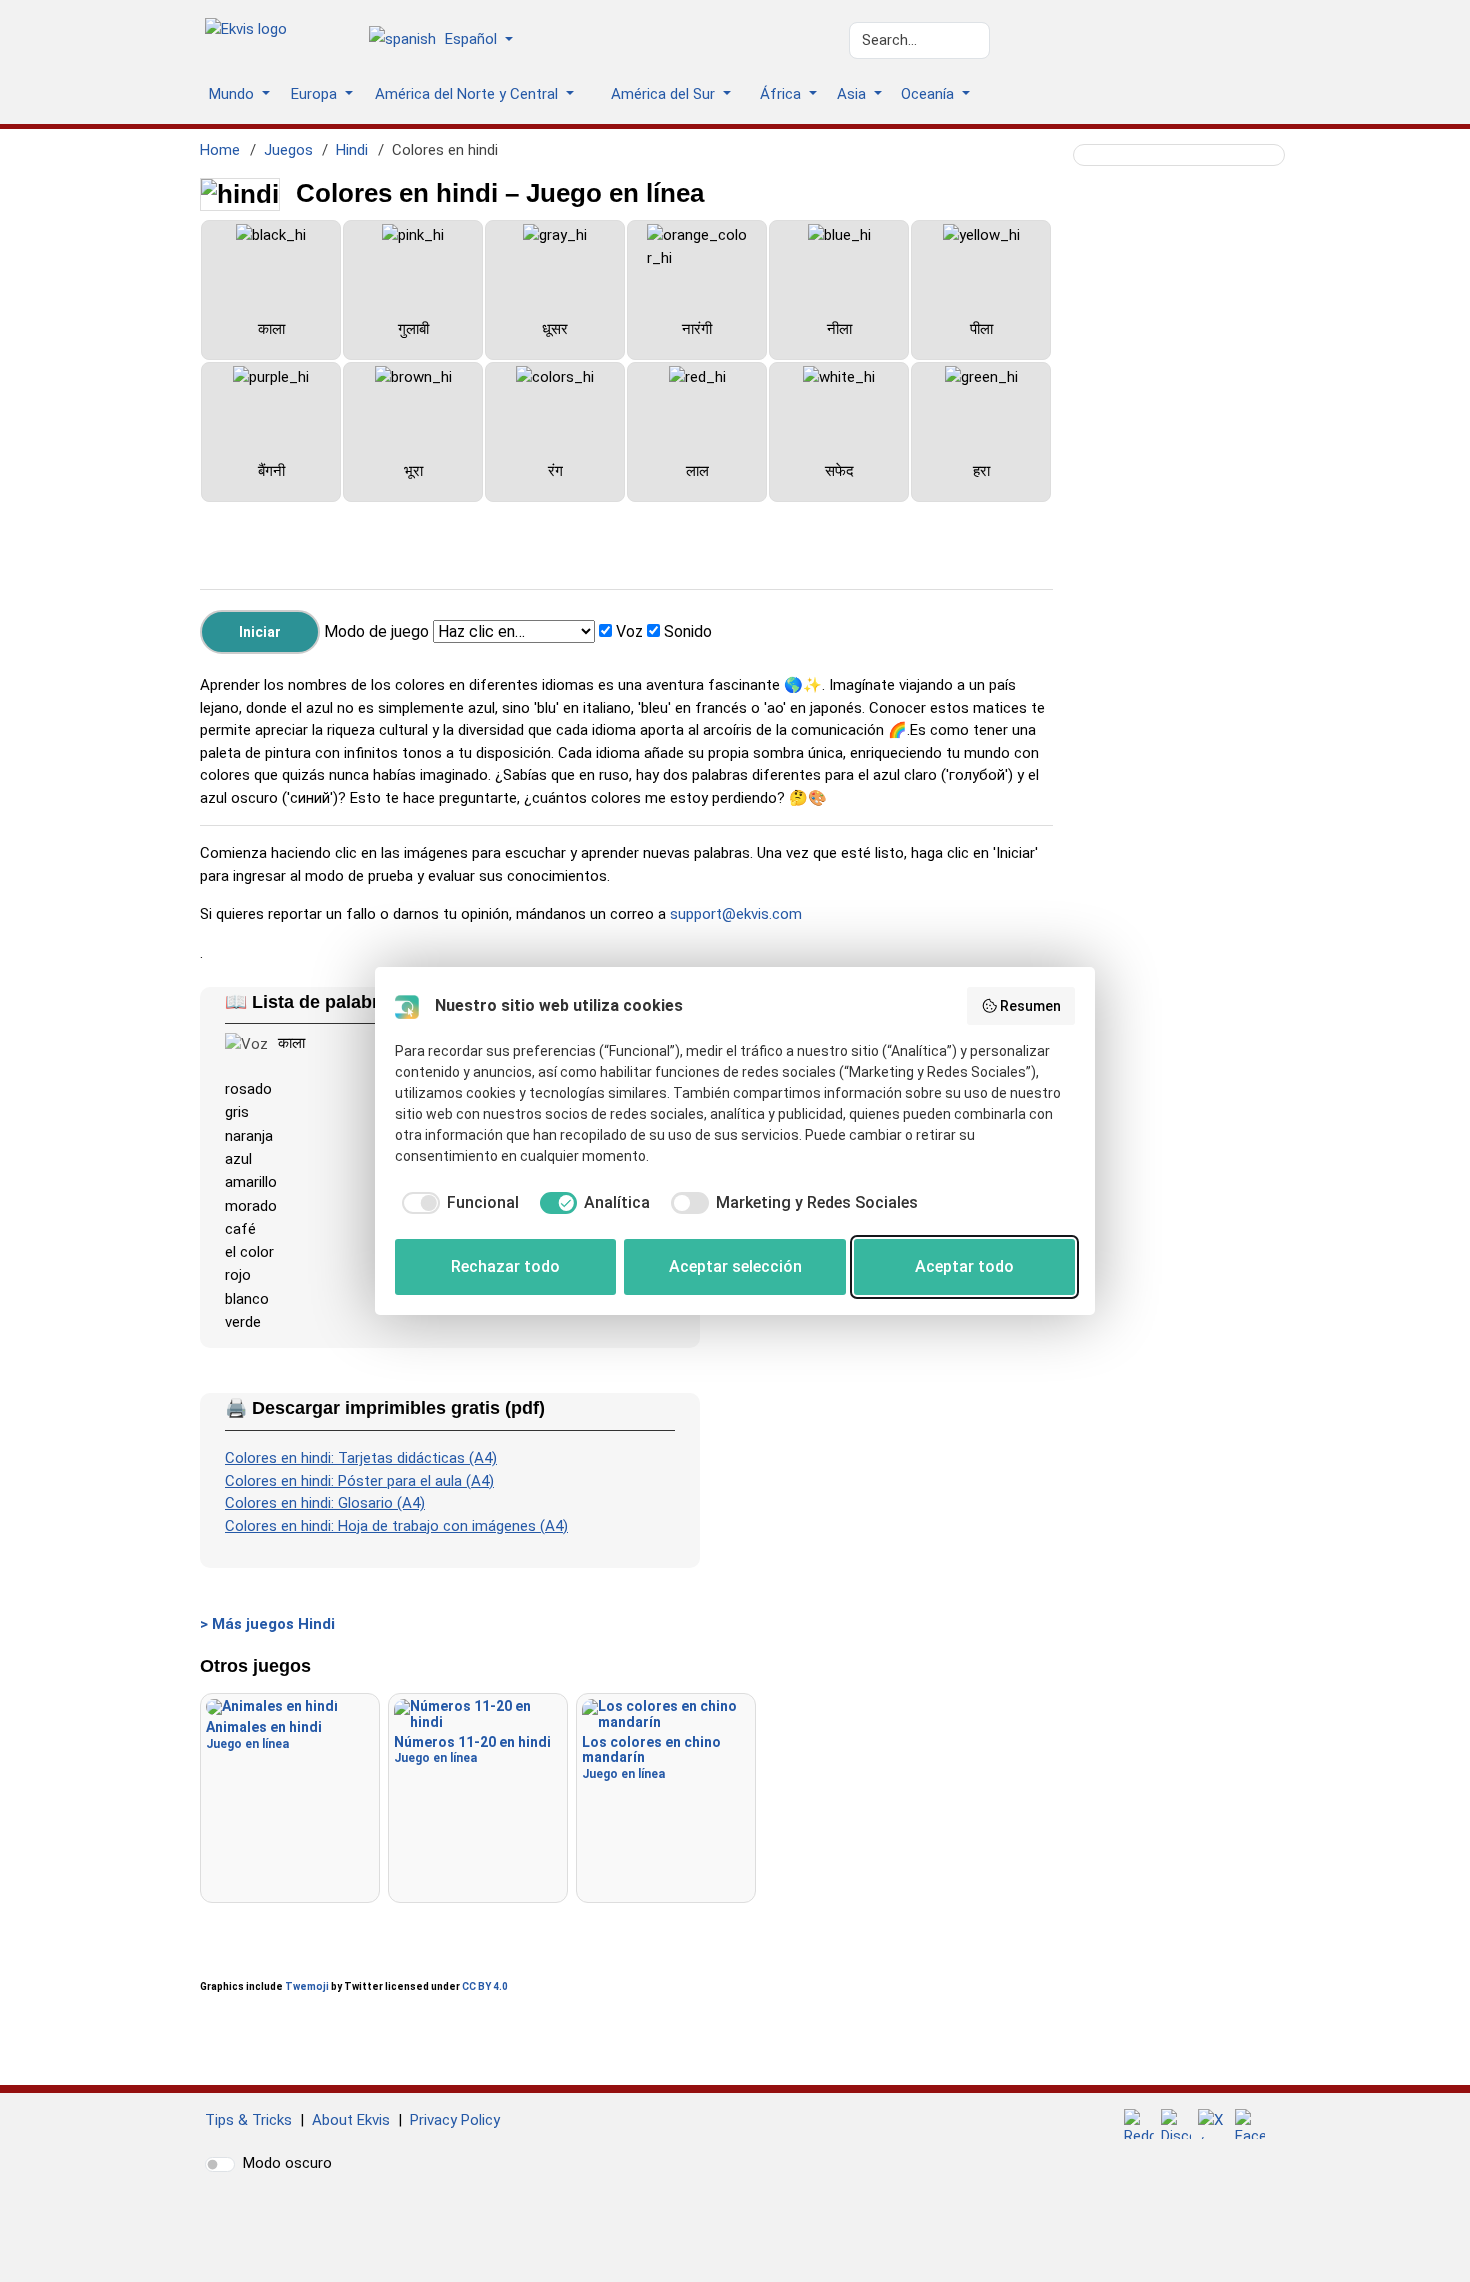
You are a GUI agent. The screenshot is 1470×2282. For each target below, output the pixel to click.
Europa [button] (316, 94)
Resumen (1030, 1006)
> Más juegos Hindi (267, 1624)
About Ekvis (351, 2120)
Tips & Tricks (248, 2120)
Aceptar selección (735, 1266)
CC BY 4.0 (485, 1986)
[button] (448, 41)
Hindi (352, 150)
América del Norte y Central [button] (468, 94)
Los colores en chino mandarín (651, 1757)
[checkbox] (457, 1203)
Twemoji (307, 1986)
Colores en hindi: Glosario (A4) (325, 1503)
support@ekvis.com (736, 914)
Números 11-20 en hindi (472, 1749)
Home (220, 150)
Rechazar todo (505, 1266)
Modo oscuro (287, 2163)
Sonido (688, 631)
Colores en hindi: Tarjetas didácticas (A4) (361, 1458)
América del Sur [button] (665, 94)
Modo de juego (376, 631)
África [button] (782, 94)
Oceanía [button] (929, 94)
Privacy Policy (455, 2120)
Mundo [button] (233, 94)
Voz (629, 631)
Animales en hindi (264, 1734)
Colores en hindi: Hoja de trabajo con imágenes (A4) (396, 1526)
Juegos (288, 150)
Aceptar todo (964, 1266)
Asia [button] (853, 94)
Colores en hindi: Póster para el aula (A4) (359, 1481)
